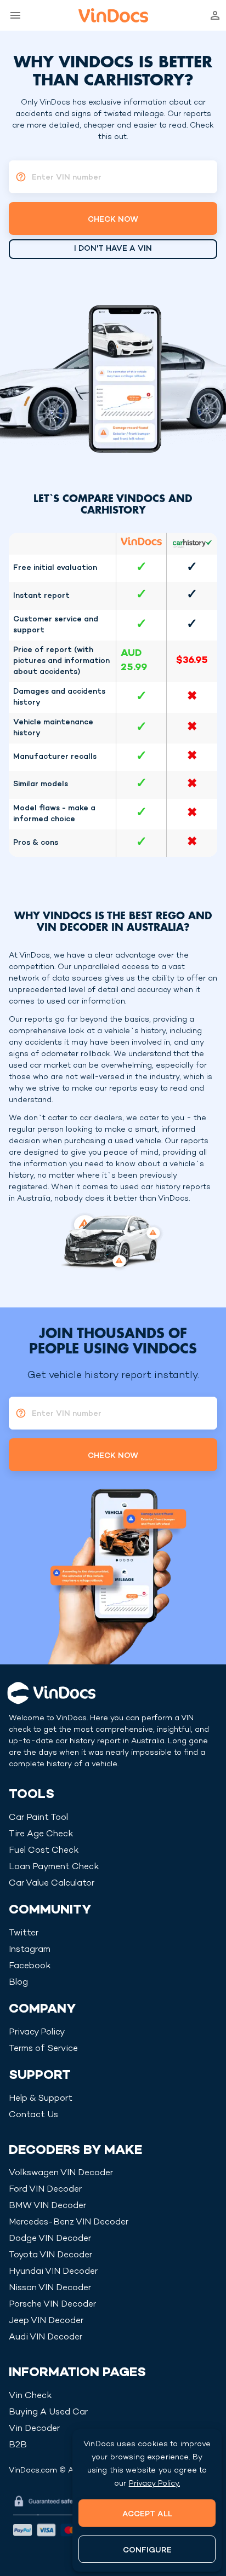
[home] (113, 15)
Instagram (30, 1950)
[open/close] (13, 15)
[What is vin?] (18, 177)
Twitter (24, 1934)
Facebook (30, 1966)
